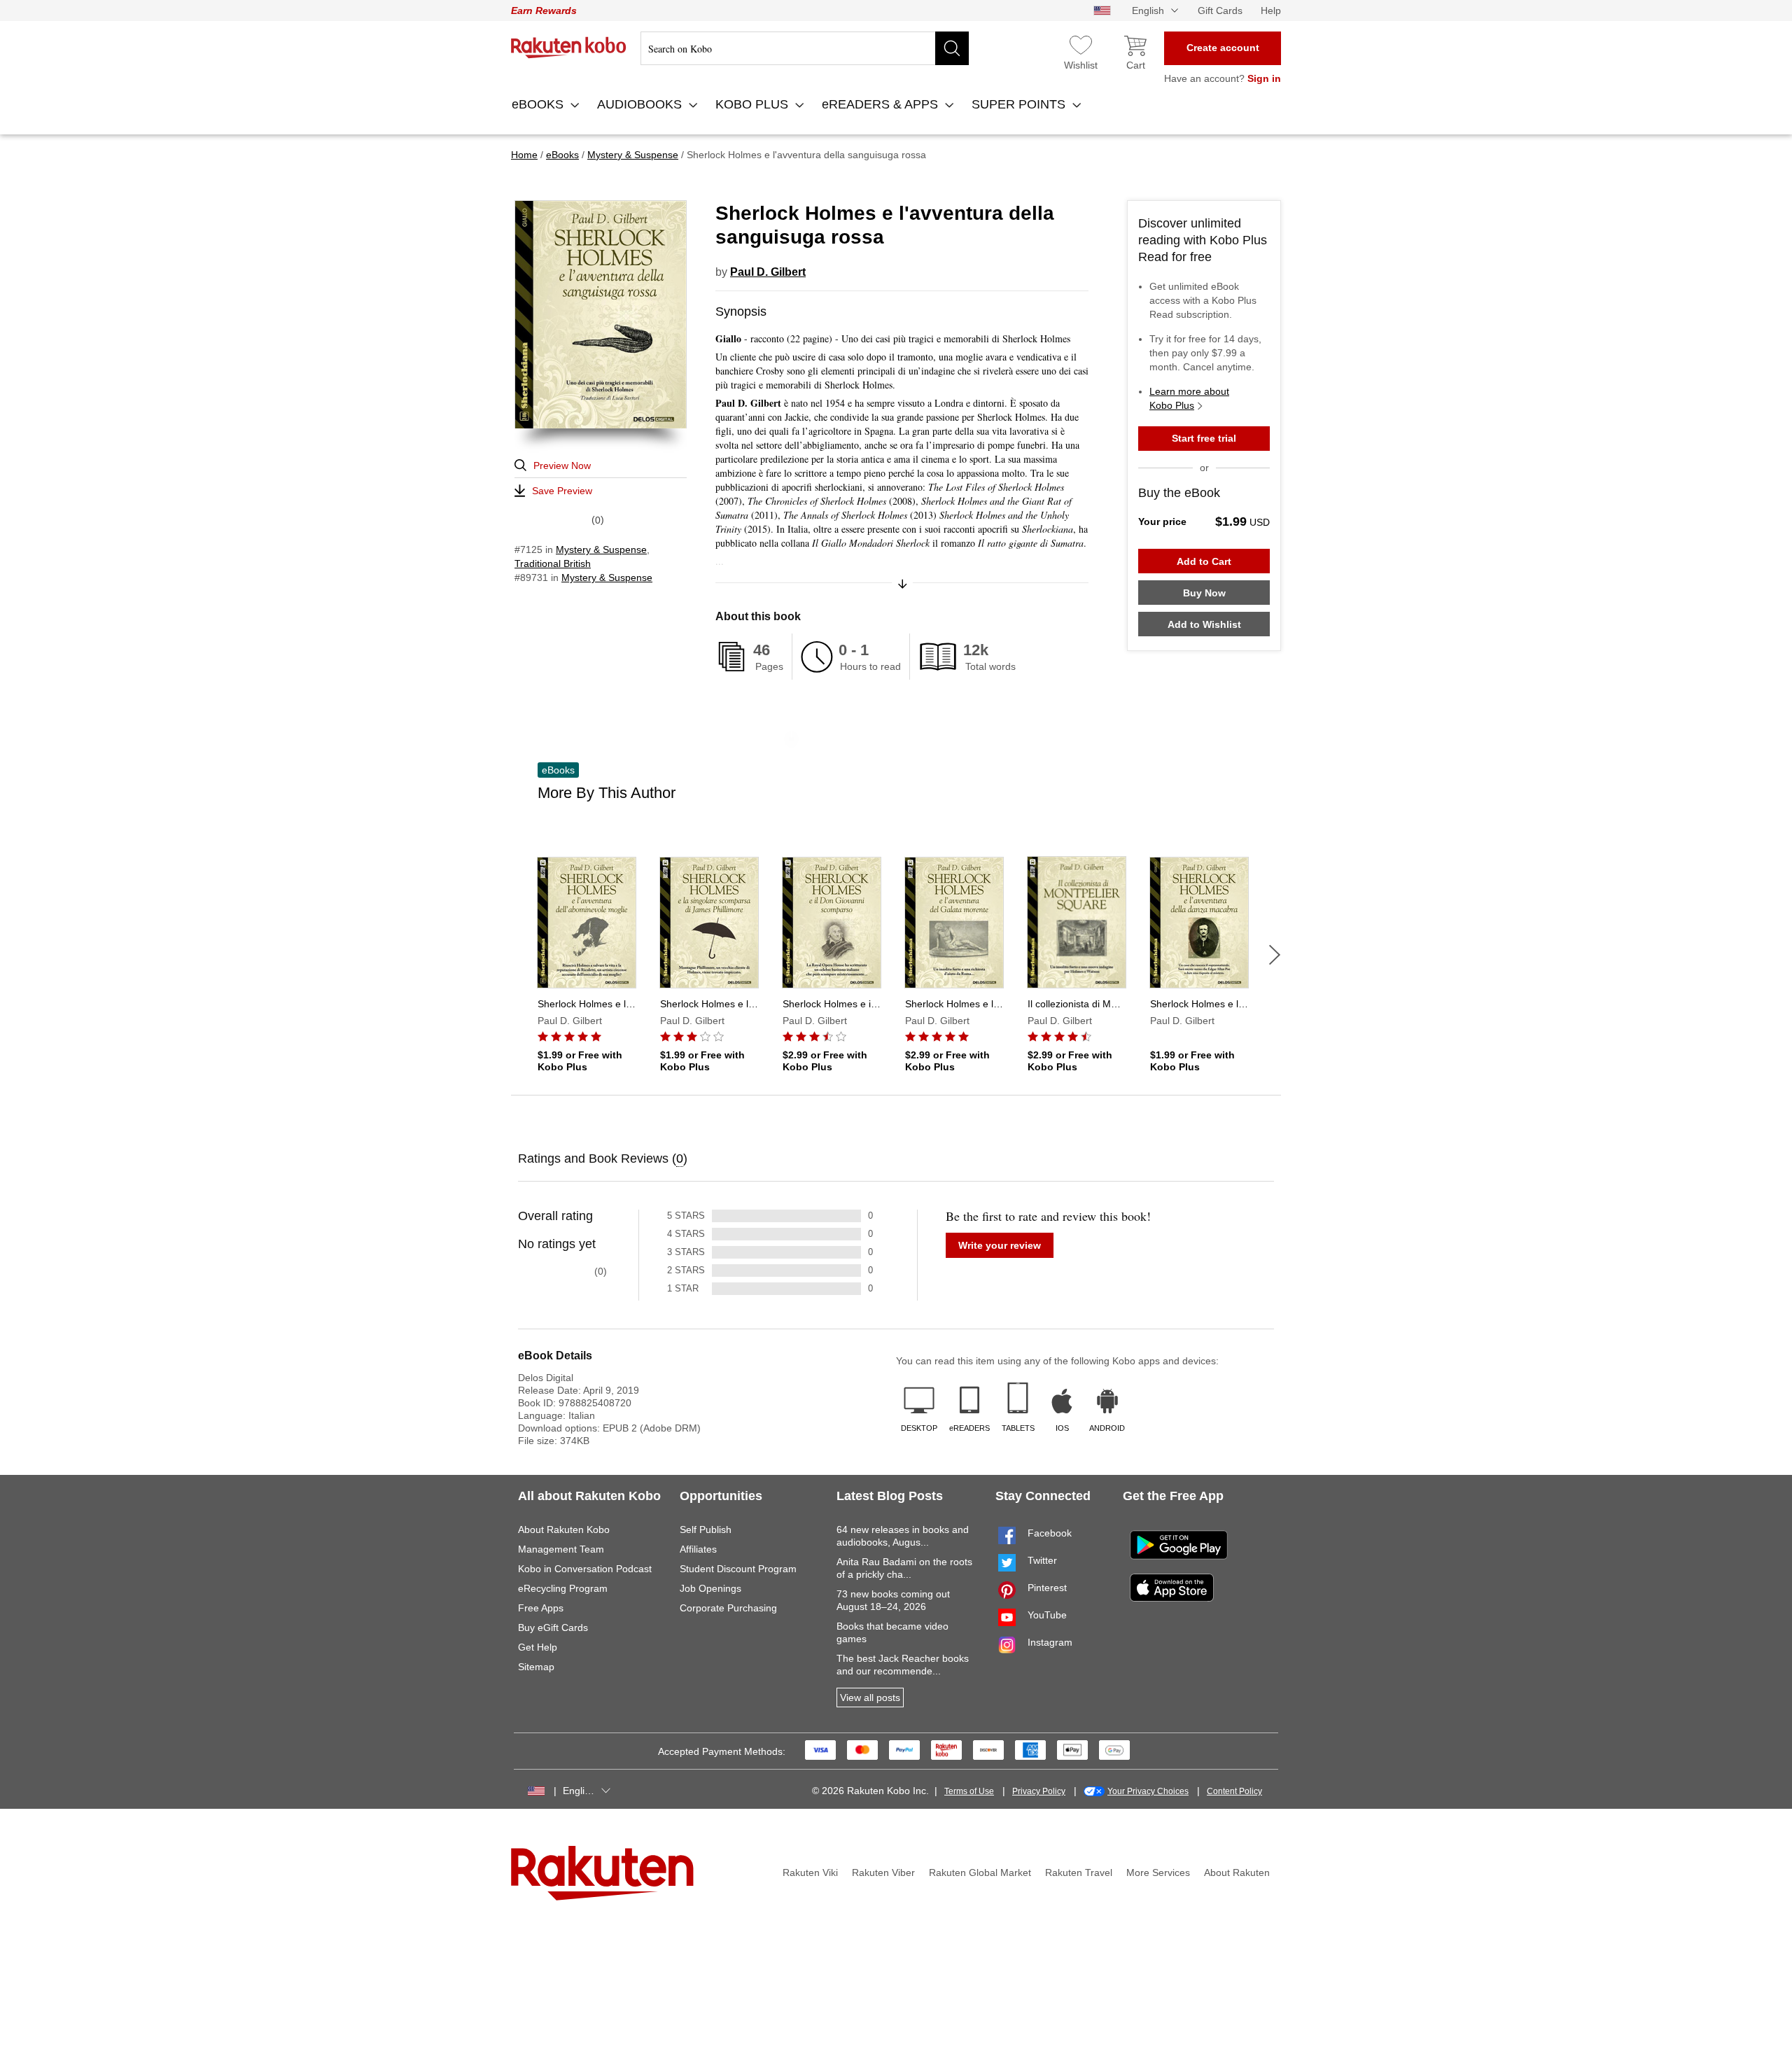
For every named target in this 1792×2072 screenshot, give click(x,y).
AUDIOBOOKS (641, 104)
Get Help (538, 1647)
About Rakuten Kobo (564, 1529)
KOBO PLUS (754, 104)
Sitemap (536, 1667)
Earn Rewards (544, 10)
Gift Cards (1220, 10)
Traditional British (553, 563)
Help (1271, 10)
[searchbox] (805, 48)
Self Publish (706, 1529)
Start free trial (1204, 438)
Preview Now (562, 465)
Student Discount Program (738, 1569)
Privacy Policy (1039, 1791)
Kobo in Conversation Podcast (585, 1569)
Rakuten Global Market (980, 1872)
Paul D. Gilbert (768, 272)
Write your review (1000, 1245)
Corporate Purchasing (728, 1608)
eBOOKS (539, 104)
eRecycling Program (563, 1588)
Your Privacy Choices (1148, 1791)
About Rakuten (1237, 1872)
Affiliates (698, 1549)
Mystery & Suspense (601, 549)
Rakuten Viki (810, 1872)
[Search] (952, 48)
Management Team (561, 1549)
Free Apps (541, 1608)
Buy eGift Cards (553, 1627)
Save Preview (562, 491)
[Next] (1275, 955)
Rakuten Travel (1079, 1872)
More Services (1158, 1872)
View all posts (870, 1697)
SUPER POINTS (1020, 104)
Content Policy (1234, 1791)
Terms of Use (969, 1791)
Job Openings (710, 1588)
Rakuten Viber (883, 1872)
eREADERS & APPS (882, 104)
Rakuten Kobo (569, 48)
